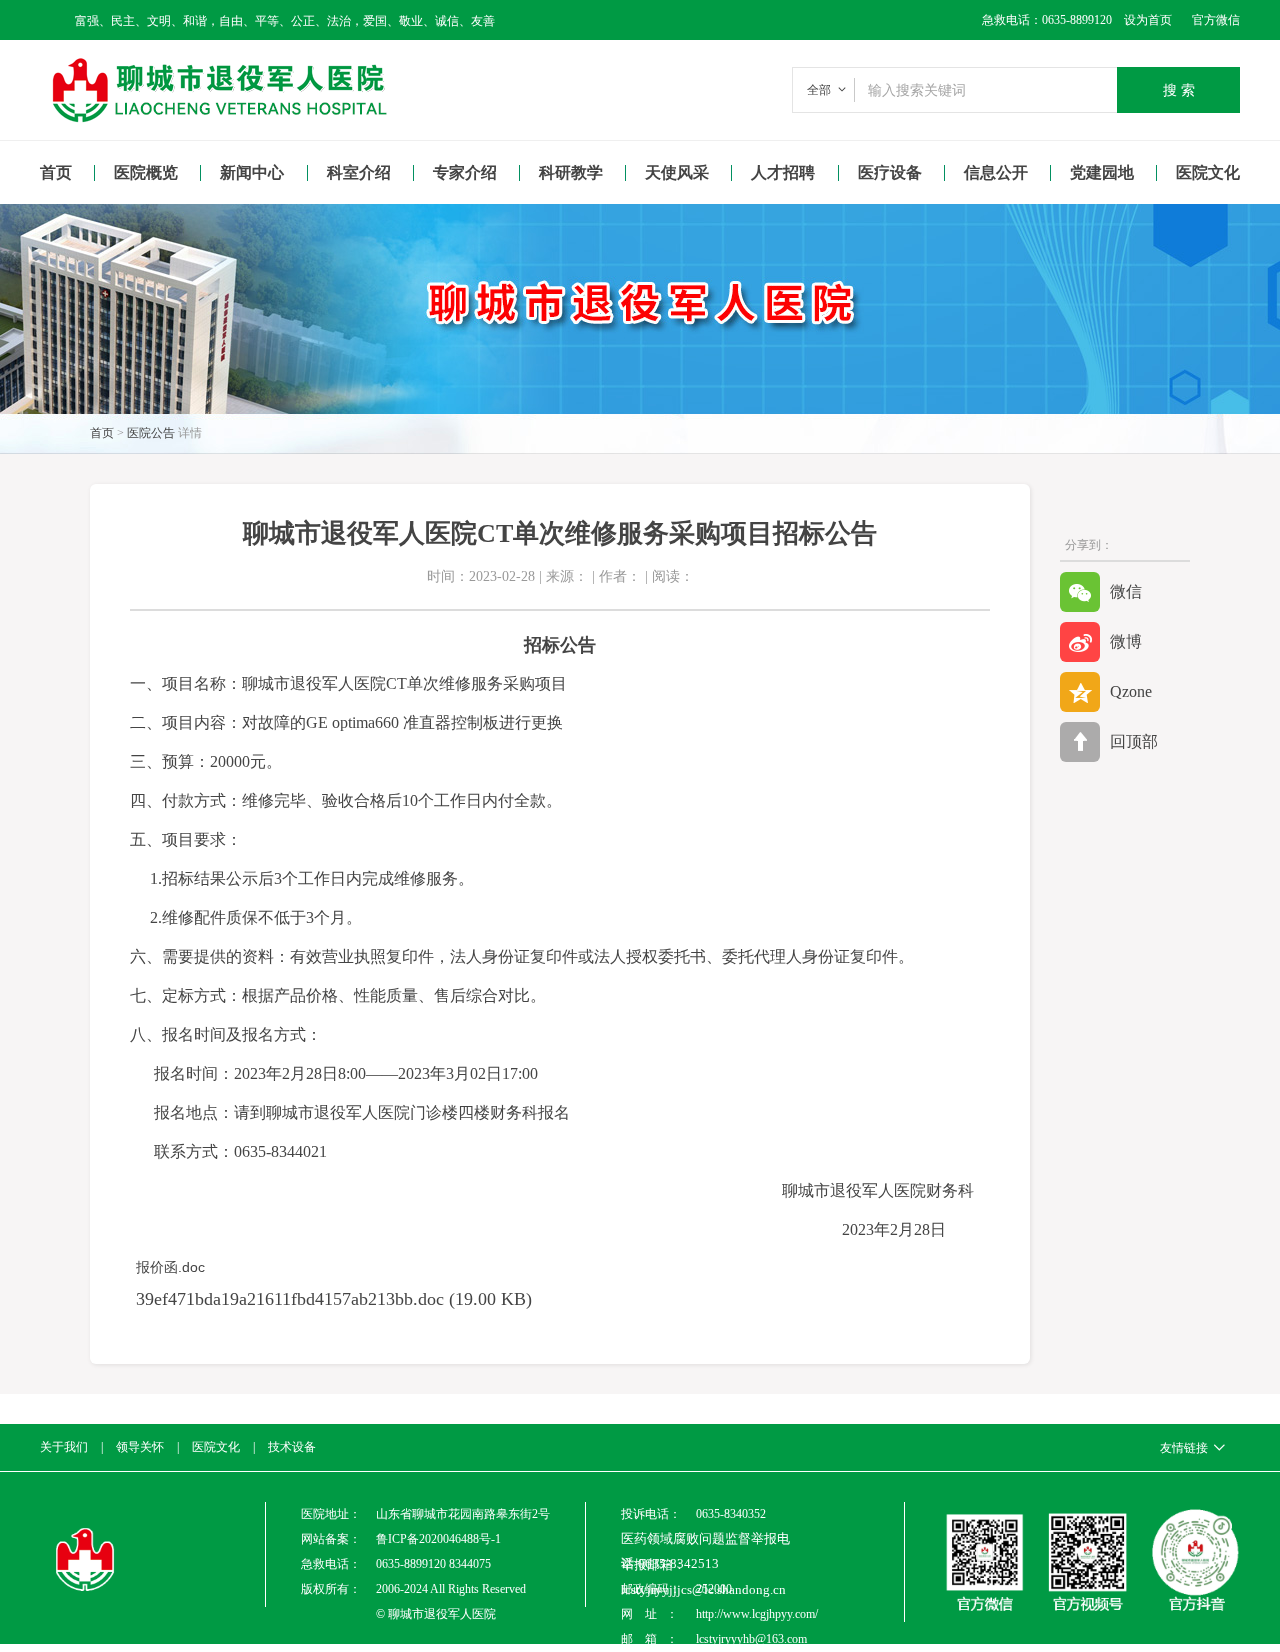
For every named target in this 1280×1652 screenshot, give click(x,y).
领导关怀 (140, 1447)
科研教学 (571, 172)
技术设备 (292, 1447)
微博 (1126, 641)
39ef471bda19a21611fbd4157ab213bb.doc (290, 1299)
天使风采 (677, 172)
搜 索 (1179, 90)
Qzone (1131, 691)
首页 (56, 172)
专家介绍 (465, 172)
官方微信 (1216, 20)
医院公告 (151, 433)
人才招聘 (783, 172)
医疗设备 (890, 172)
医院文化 (1208, 172)
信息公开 (996, 172)
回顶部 (1134, 741)
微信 (1126, 591)
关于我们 (64, 1447)
